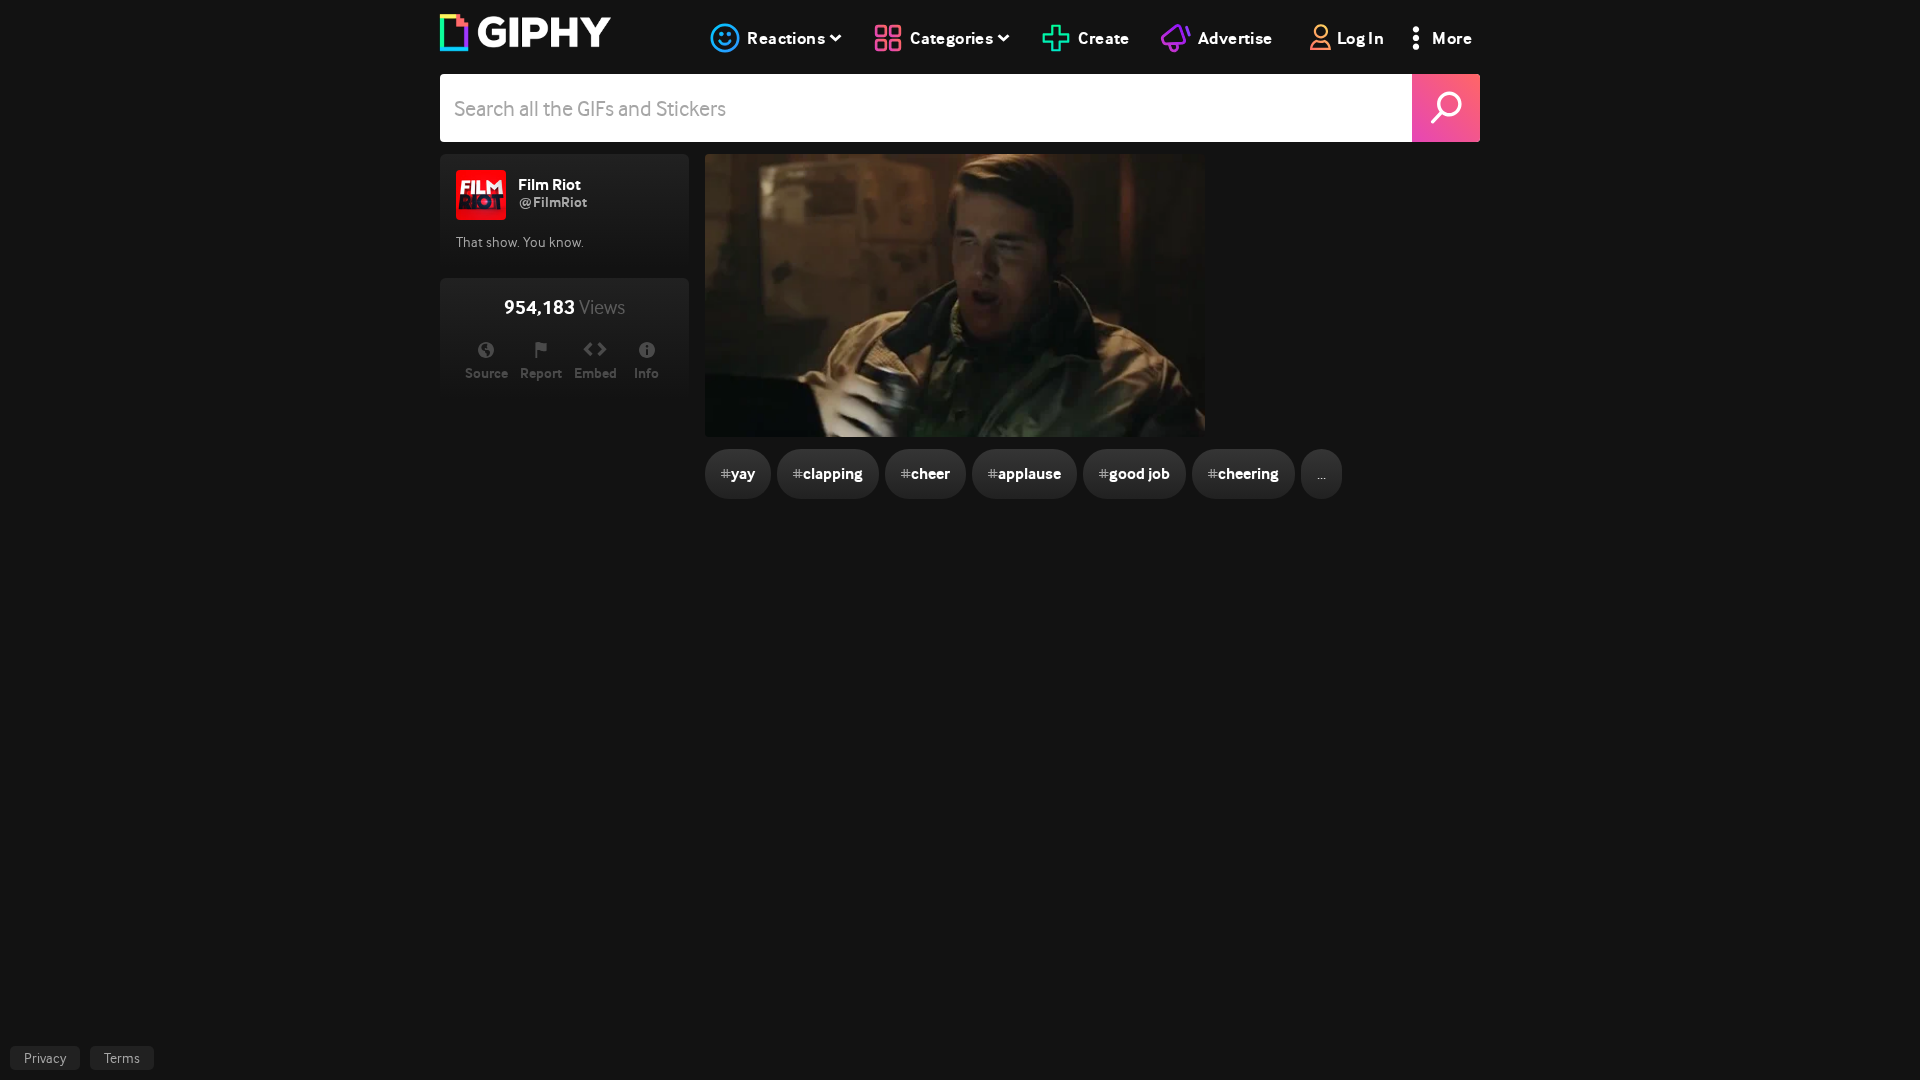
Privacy (45, 1058)
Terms (122, 1058)
